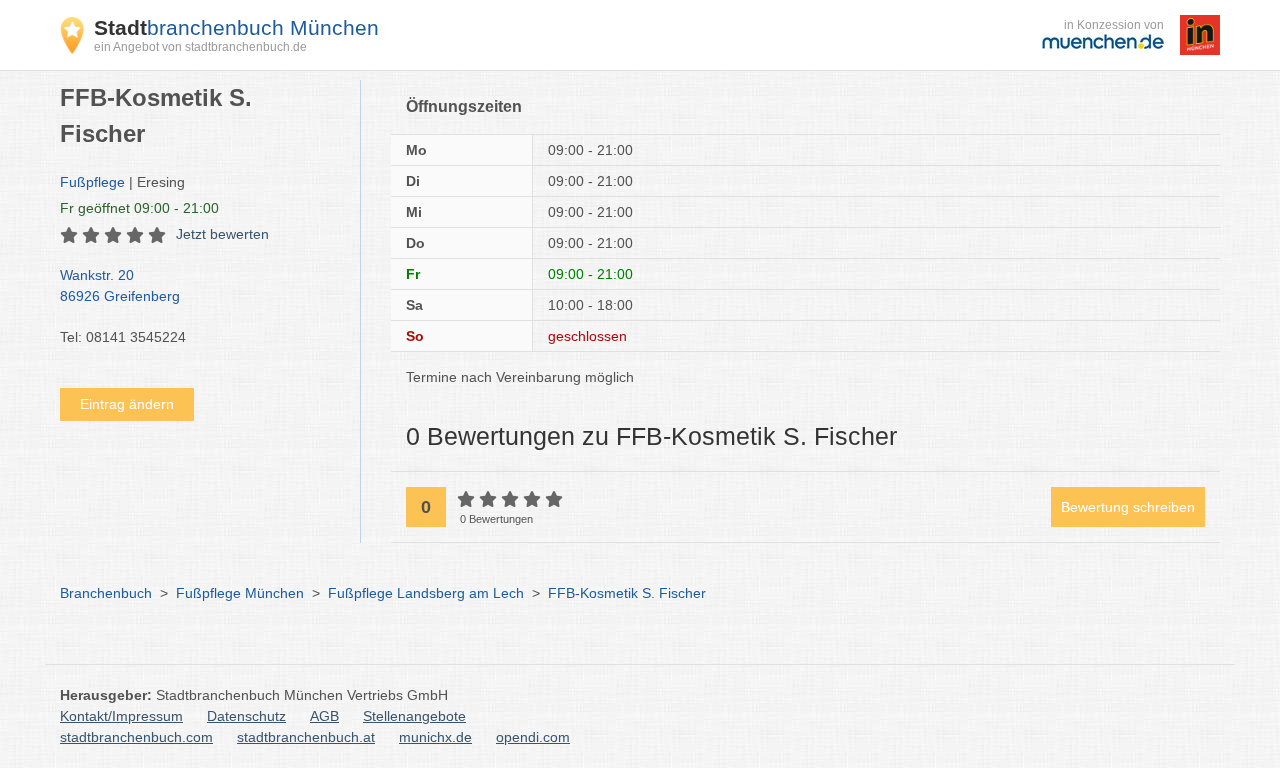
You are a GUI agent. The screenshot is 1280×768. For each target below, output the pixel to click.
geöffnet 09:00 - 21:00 (139, 208)
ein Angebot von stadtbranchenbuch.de (200, 47)
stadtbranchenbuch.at (306, 737)
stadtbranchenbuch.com (136, 737)
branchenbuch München (236, 27)
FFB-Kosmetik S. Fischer (627, 593)
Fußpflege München (240, 593)
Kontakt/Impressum (121, 716)
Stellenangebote (414, 716)
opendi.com (533, 737)
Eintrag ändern (127, 404)
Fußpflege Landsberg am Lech (426, 593)
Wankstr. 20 (120, 285)
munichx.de (435, 737)
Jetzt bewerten (222, 234)
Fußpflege (92, 182)
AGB (324, 716)
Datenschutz (246, 716)
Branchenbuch (106, 593)
